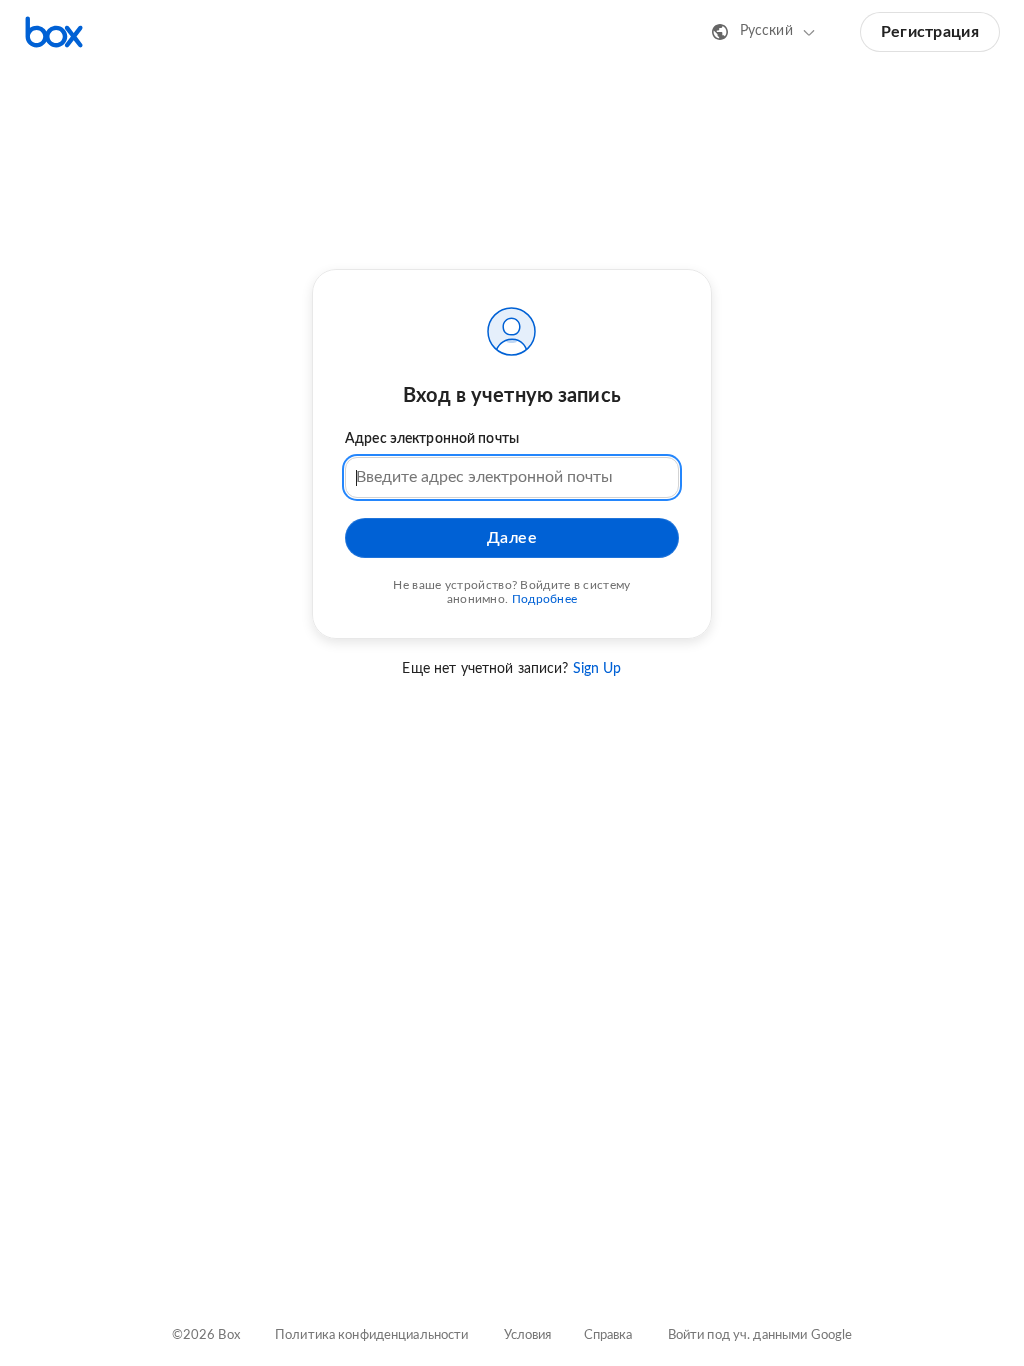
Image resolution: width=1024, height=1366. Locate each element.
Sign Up (597, 669)
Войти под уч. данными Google (760, 1335)
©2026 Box (206, 1335)
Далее (512, 538)
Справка (608, 1335)
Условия (528, 1335)
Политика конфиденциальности (372, 1335)
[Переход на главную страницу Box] (54, 32)
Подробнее (545, 599)
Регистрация (930, 32)
